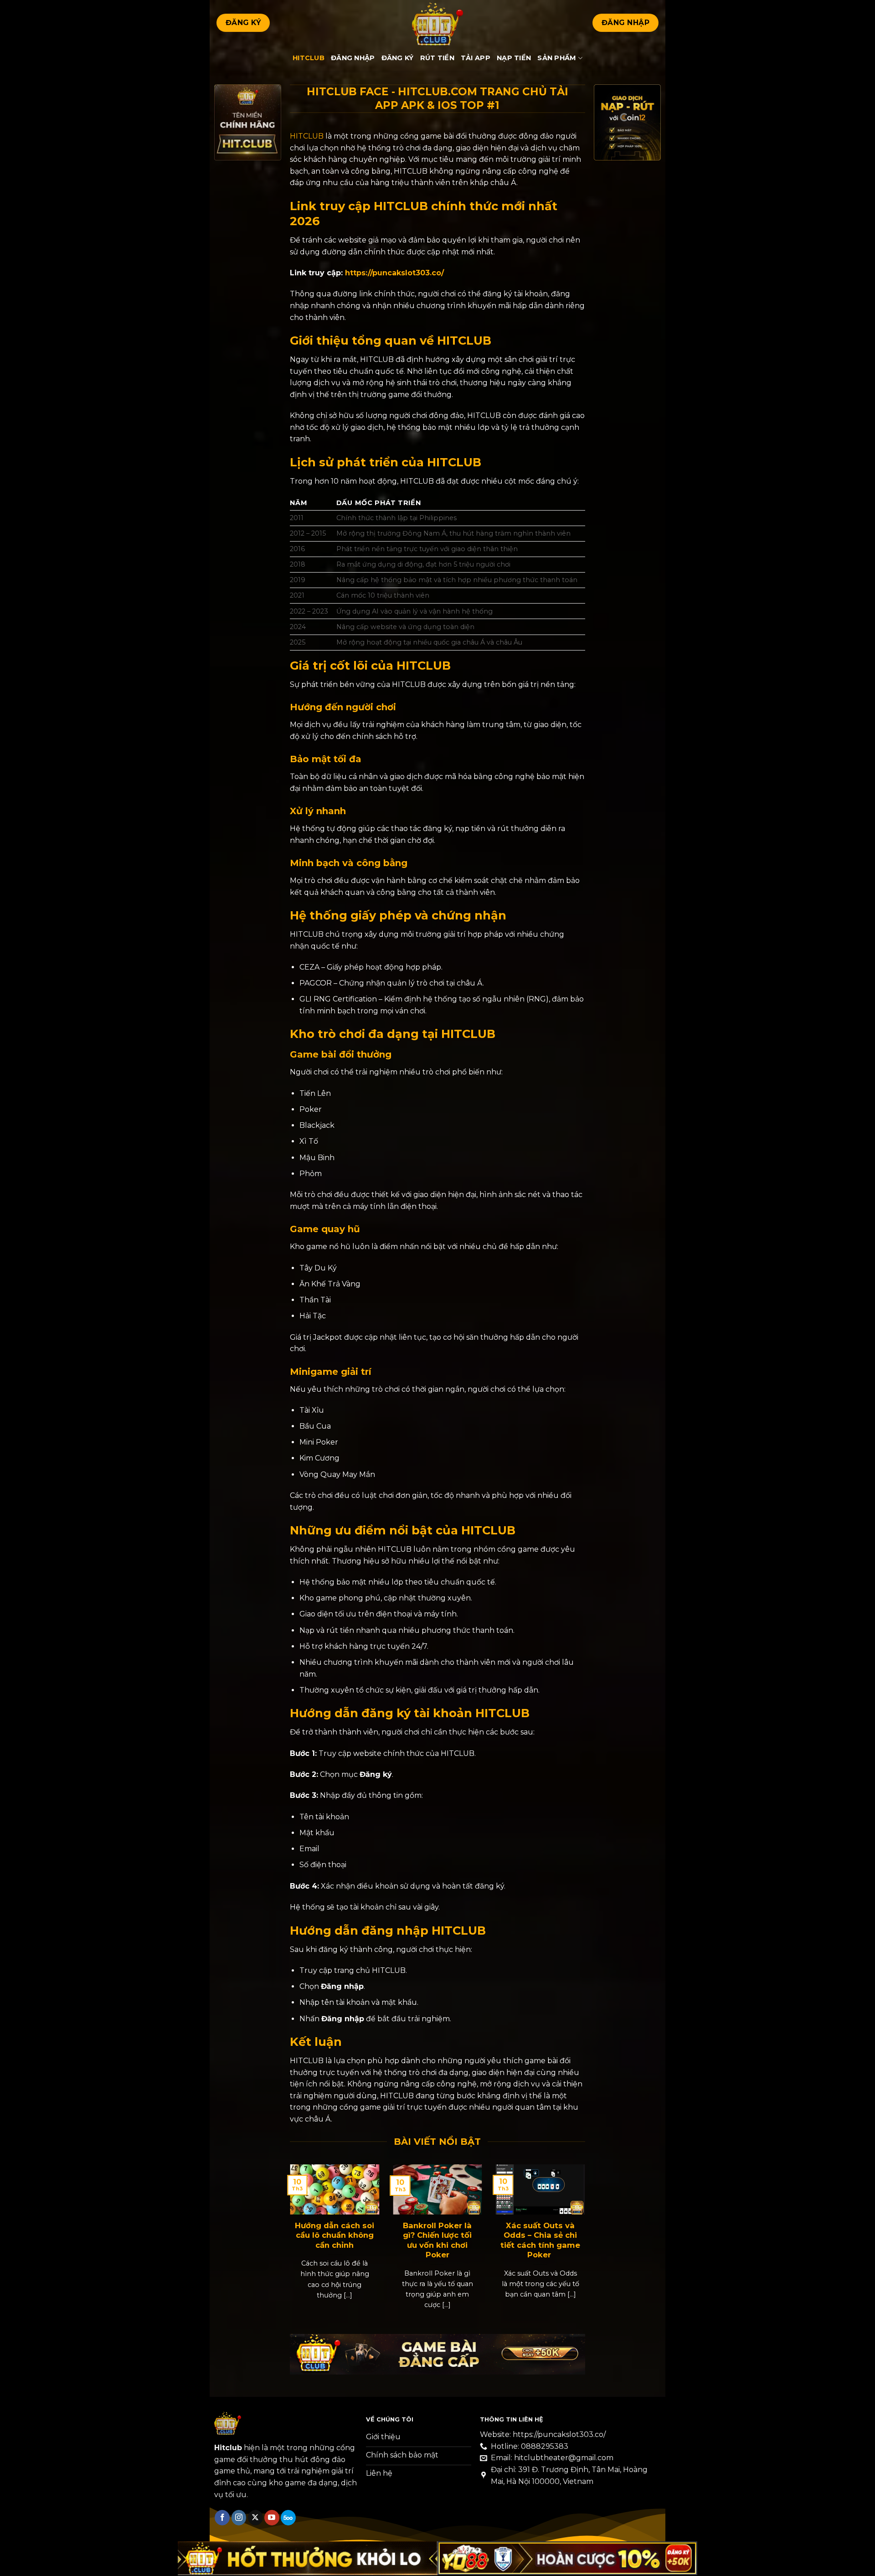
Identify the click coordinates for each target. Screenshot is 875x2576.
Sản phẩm (557, 58)
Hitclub (309, 58)
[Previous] (301, 2234)
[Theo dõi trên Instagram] (239, 2518)
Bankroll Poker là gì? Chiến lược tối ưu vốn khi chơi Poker (437, 2240)
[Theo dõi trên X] (255, 2518)
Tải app (476, 58)
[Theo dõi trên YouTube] (272, 2518)
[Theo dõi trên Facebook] (222, 2518)
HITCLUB (307, 136)
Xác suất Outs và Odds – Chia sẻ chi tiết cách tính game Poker (540, 2240)
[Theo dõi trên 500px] (288, 2518)
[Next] (574, 2234)
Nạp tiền (514, 58)
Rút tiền (437, 58)
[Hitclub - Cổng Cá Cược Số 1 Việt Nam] (437, 23)
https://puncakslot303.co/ (394, 273)
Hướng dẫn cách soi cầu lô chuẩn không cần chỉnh (335, 2235)
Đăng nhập (353, 58)
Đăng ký (398, 58)
